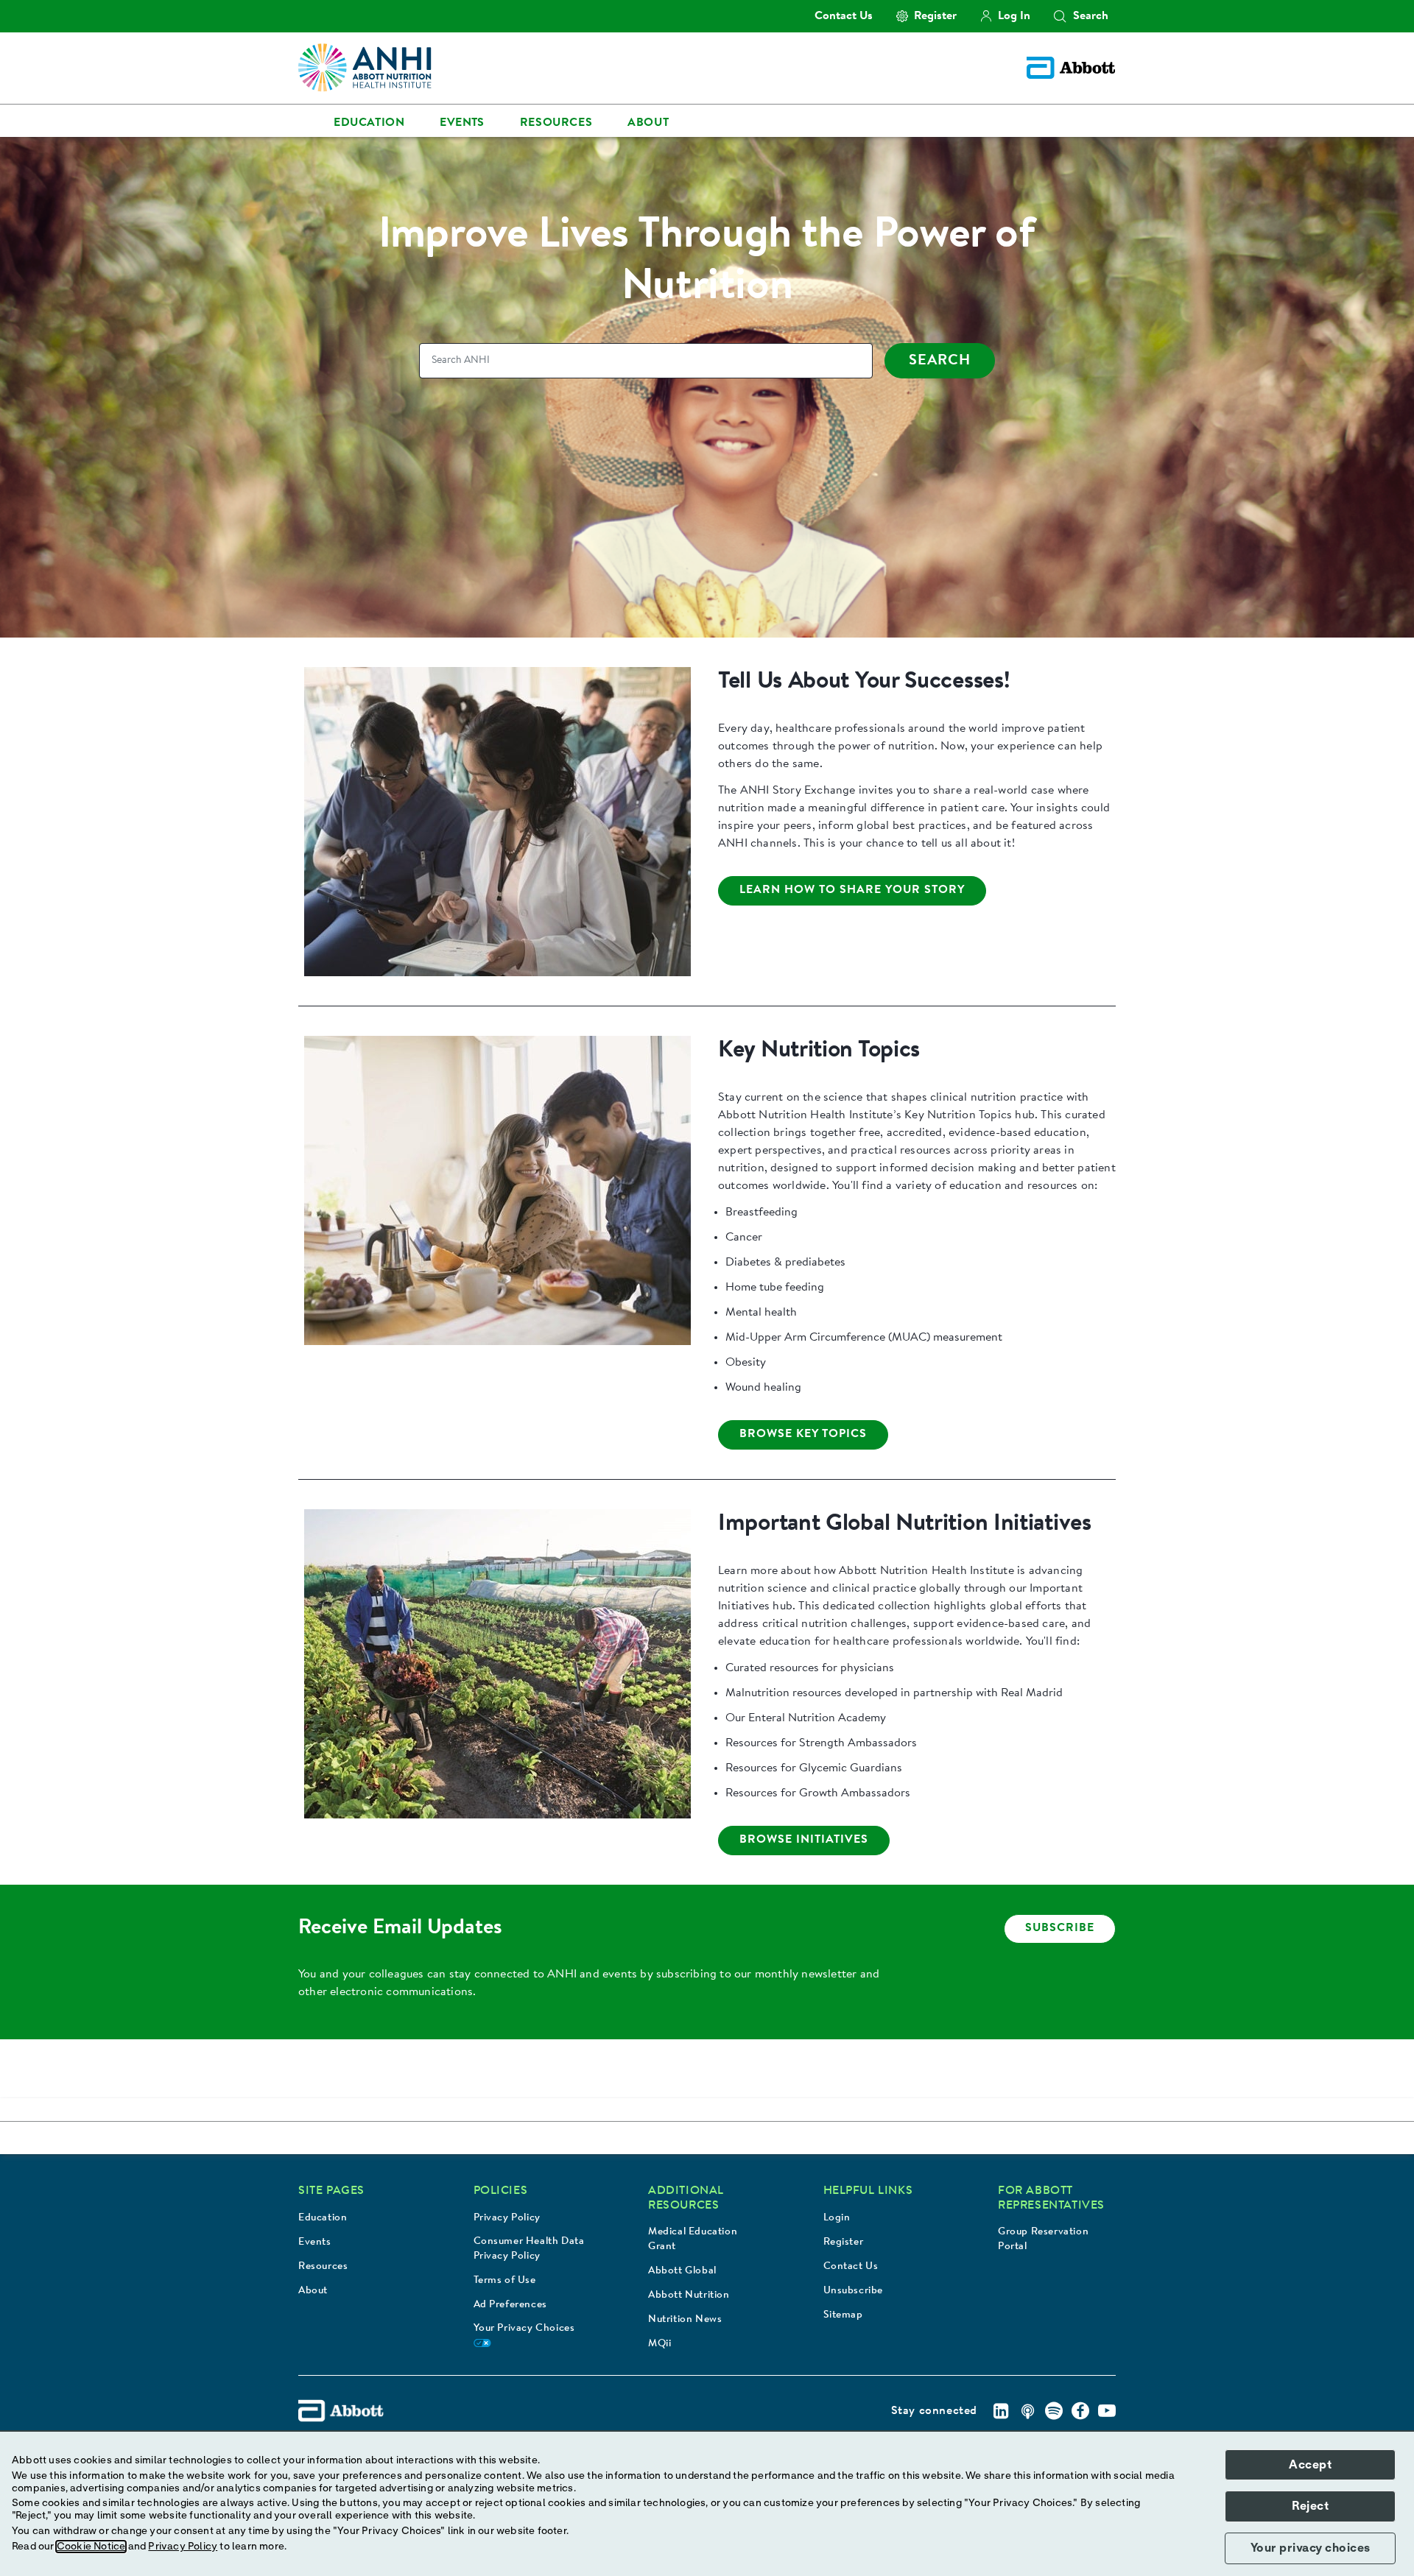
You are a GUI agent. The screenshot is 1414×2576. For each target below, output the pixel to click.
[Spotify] (1054, 2411)
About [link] (648, 123)
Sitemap (843, 2315)
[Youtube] (1107, 2411)
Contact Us (851, 2267)
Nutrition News (685, 2320)
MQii (659, 2344)
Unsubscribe (854, 2291)
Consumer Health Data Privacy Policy (529, 2249)
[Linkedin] (1001, 2411)
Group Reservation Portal (1043, 2240)
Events (315, 2242)
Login (837, 2218)
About (313, 2291)
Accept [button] (1310, 2465)
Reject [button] (1310, 2506)
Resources (323, 2267)
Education (323, 2218)
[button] (1060, 16)
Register (844, 2242)
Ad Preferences (510, 2305)
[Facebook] (1080, 2411)
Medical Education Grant (693, 2240)
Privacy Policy (507, 2218)
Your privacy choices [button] (1311, 2548)
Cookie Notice (91, 2547)
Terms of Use (505, 2281)
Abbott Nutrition (689, 2296)
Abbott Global (682, 2271)
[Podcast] (1027, 2411)
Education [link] (369, 123)
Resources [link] (556, 123)
